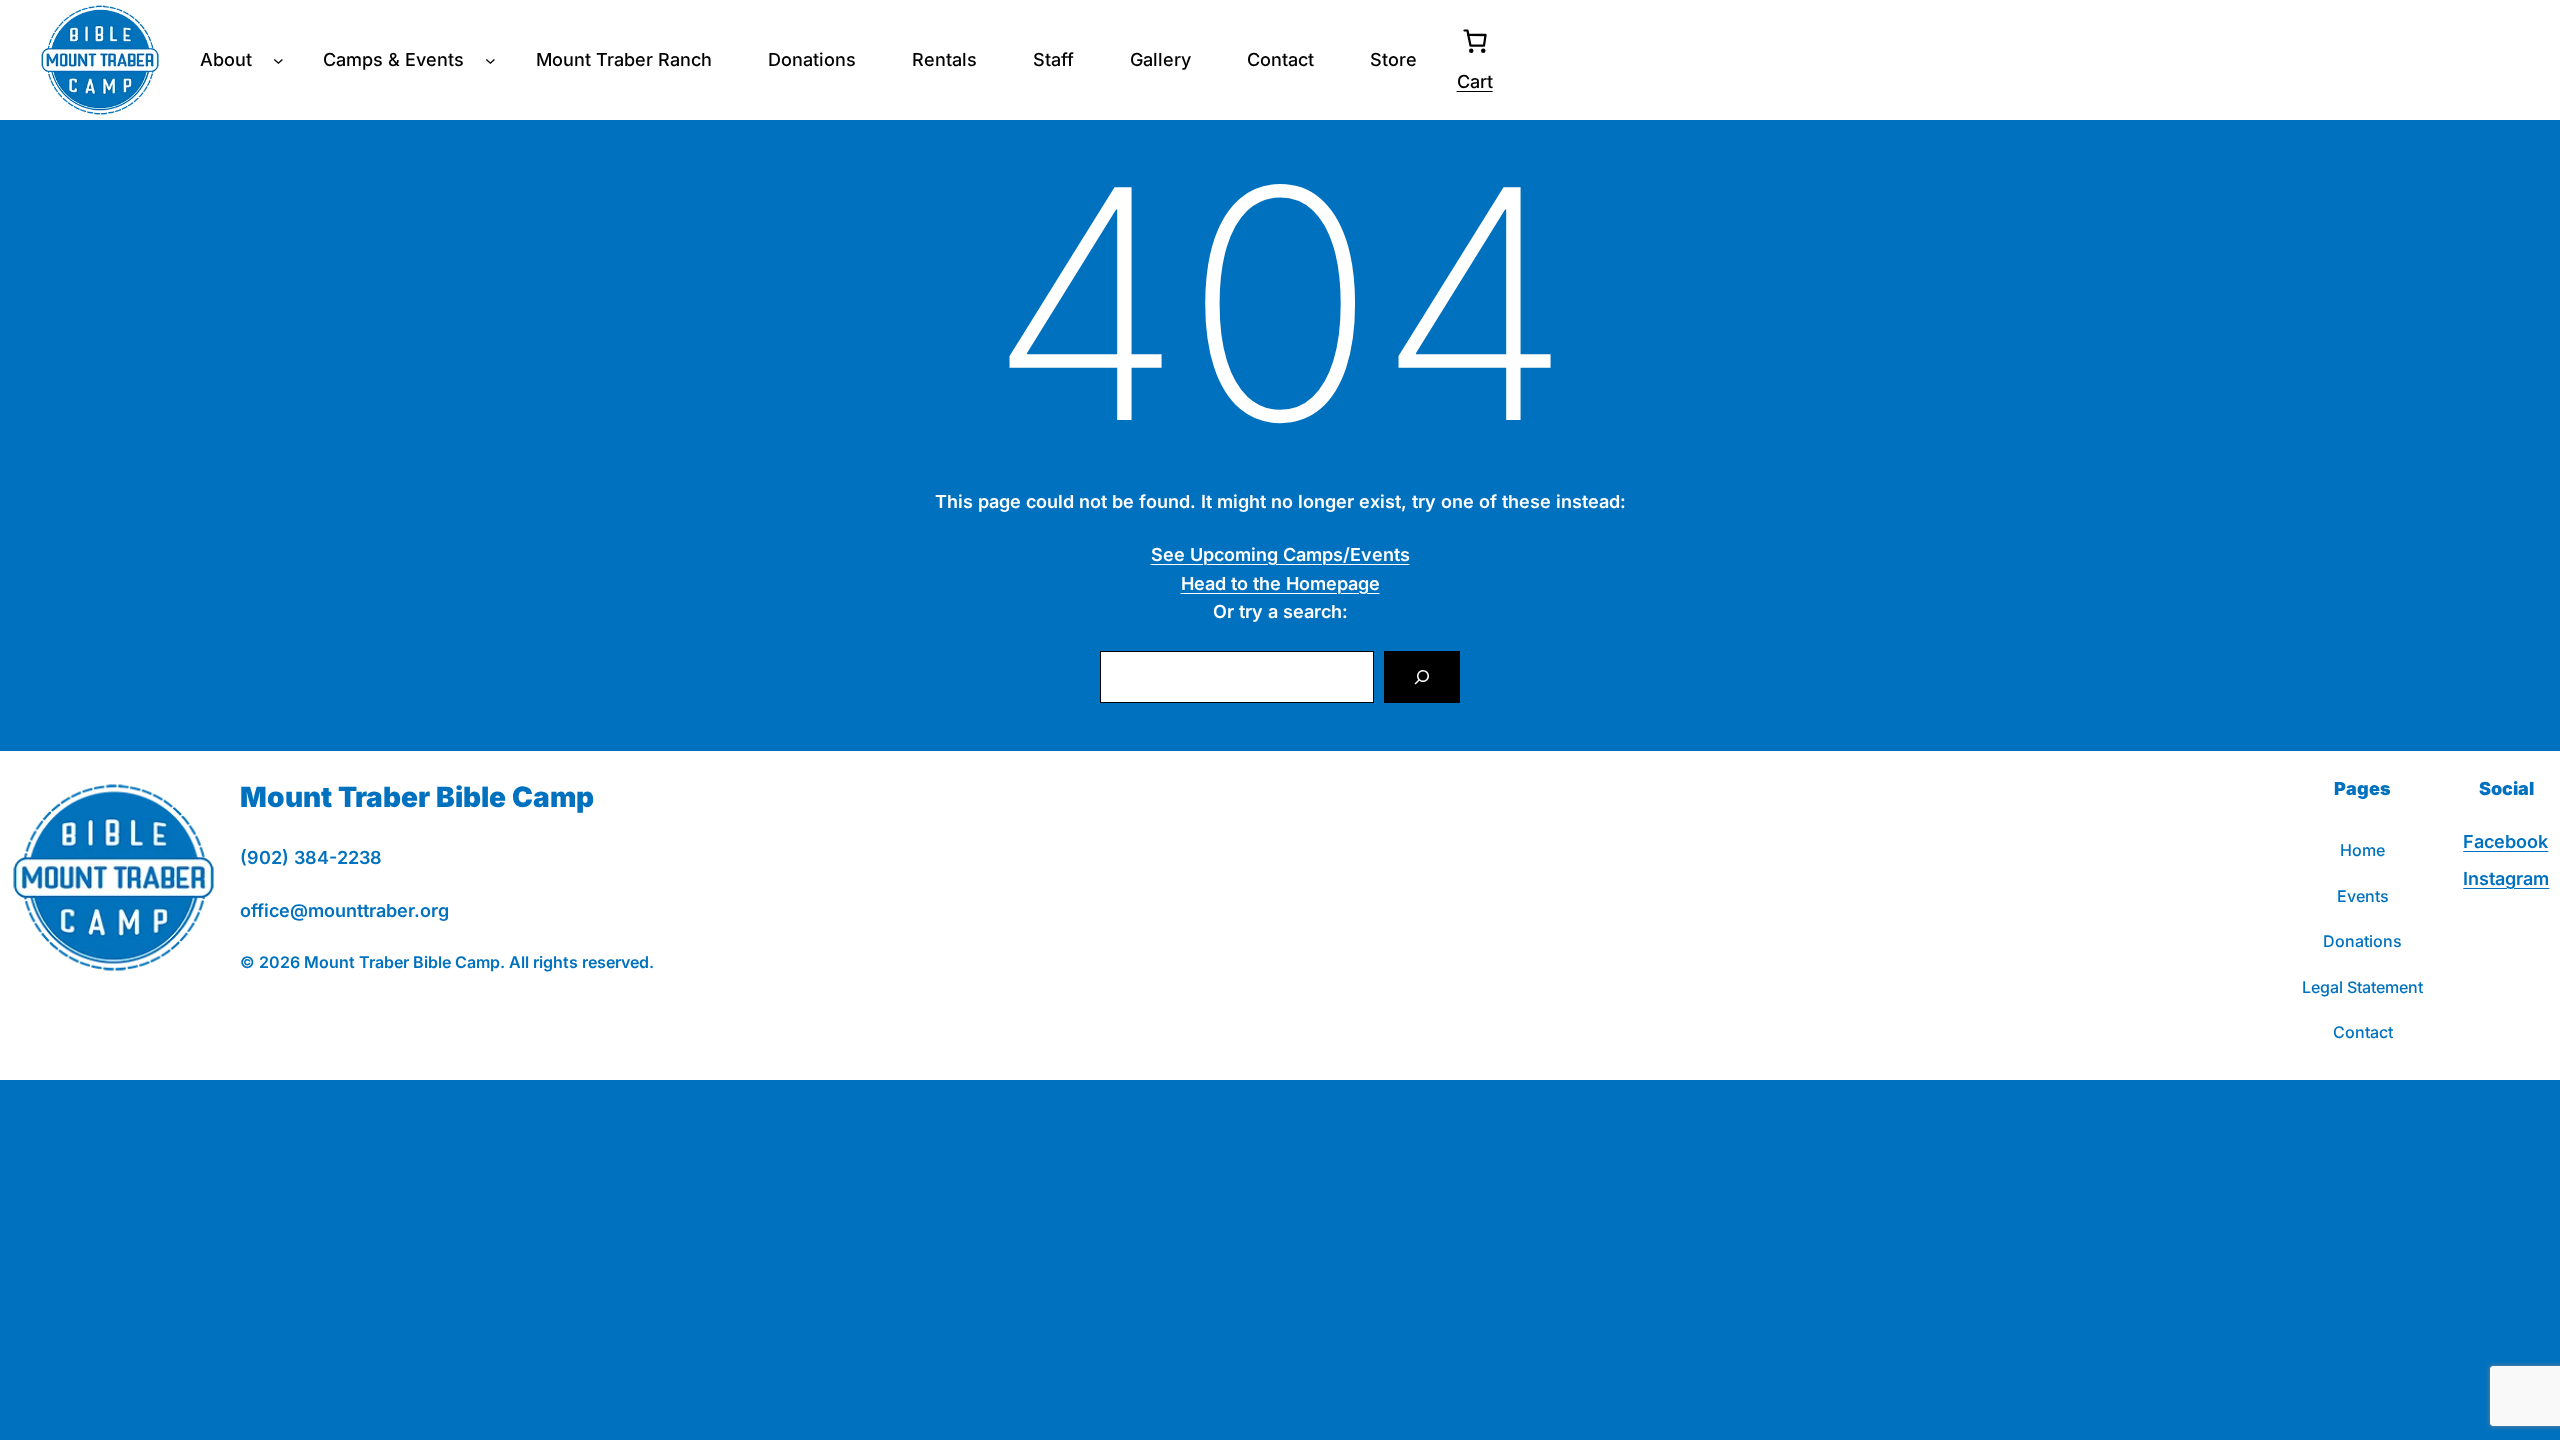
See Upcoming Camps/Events (1280, 554)
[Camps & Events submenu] (490, 60)
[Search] (1422, 677)
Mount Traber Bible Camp (417, 797)
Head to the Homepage (1280, 583)
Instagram (2506, 878)
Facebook (2505, 841)
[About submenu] (278, 60)
